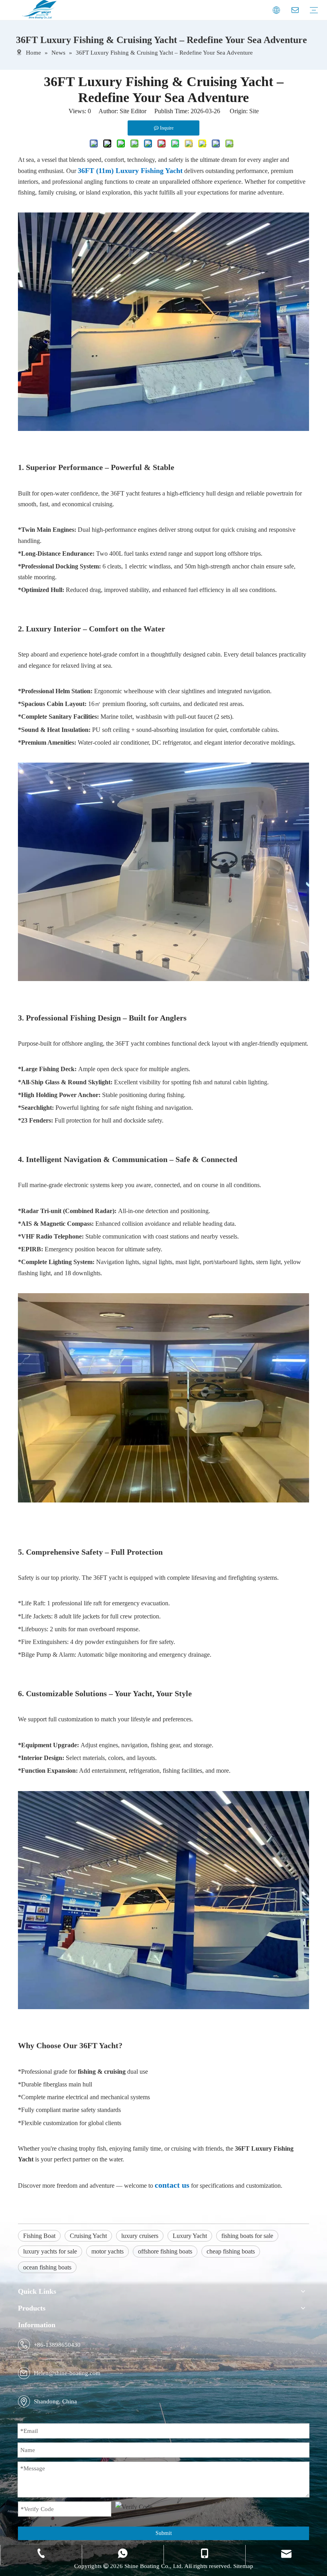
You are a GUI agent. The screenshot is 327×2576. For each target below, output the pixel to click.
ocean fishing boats (47, 2267)
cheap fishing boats (231, 2251)
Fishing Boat (39, 2236)
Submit (164, 2533)
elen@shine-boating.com (69, 2373)
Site (254, 111)
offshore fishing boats (165, 2251)
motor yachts (107, 2251)
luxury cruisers (140, 2236)
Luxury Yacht (190, 2236)
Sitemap (243, 2566)
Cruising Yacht (88, 2236)
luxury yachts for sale (50, 2251)
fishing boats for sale (247, 2236)
